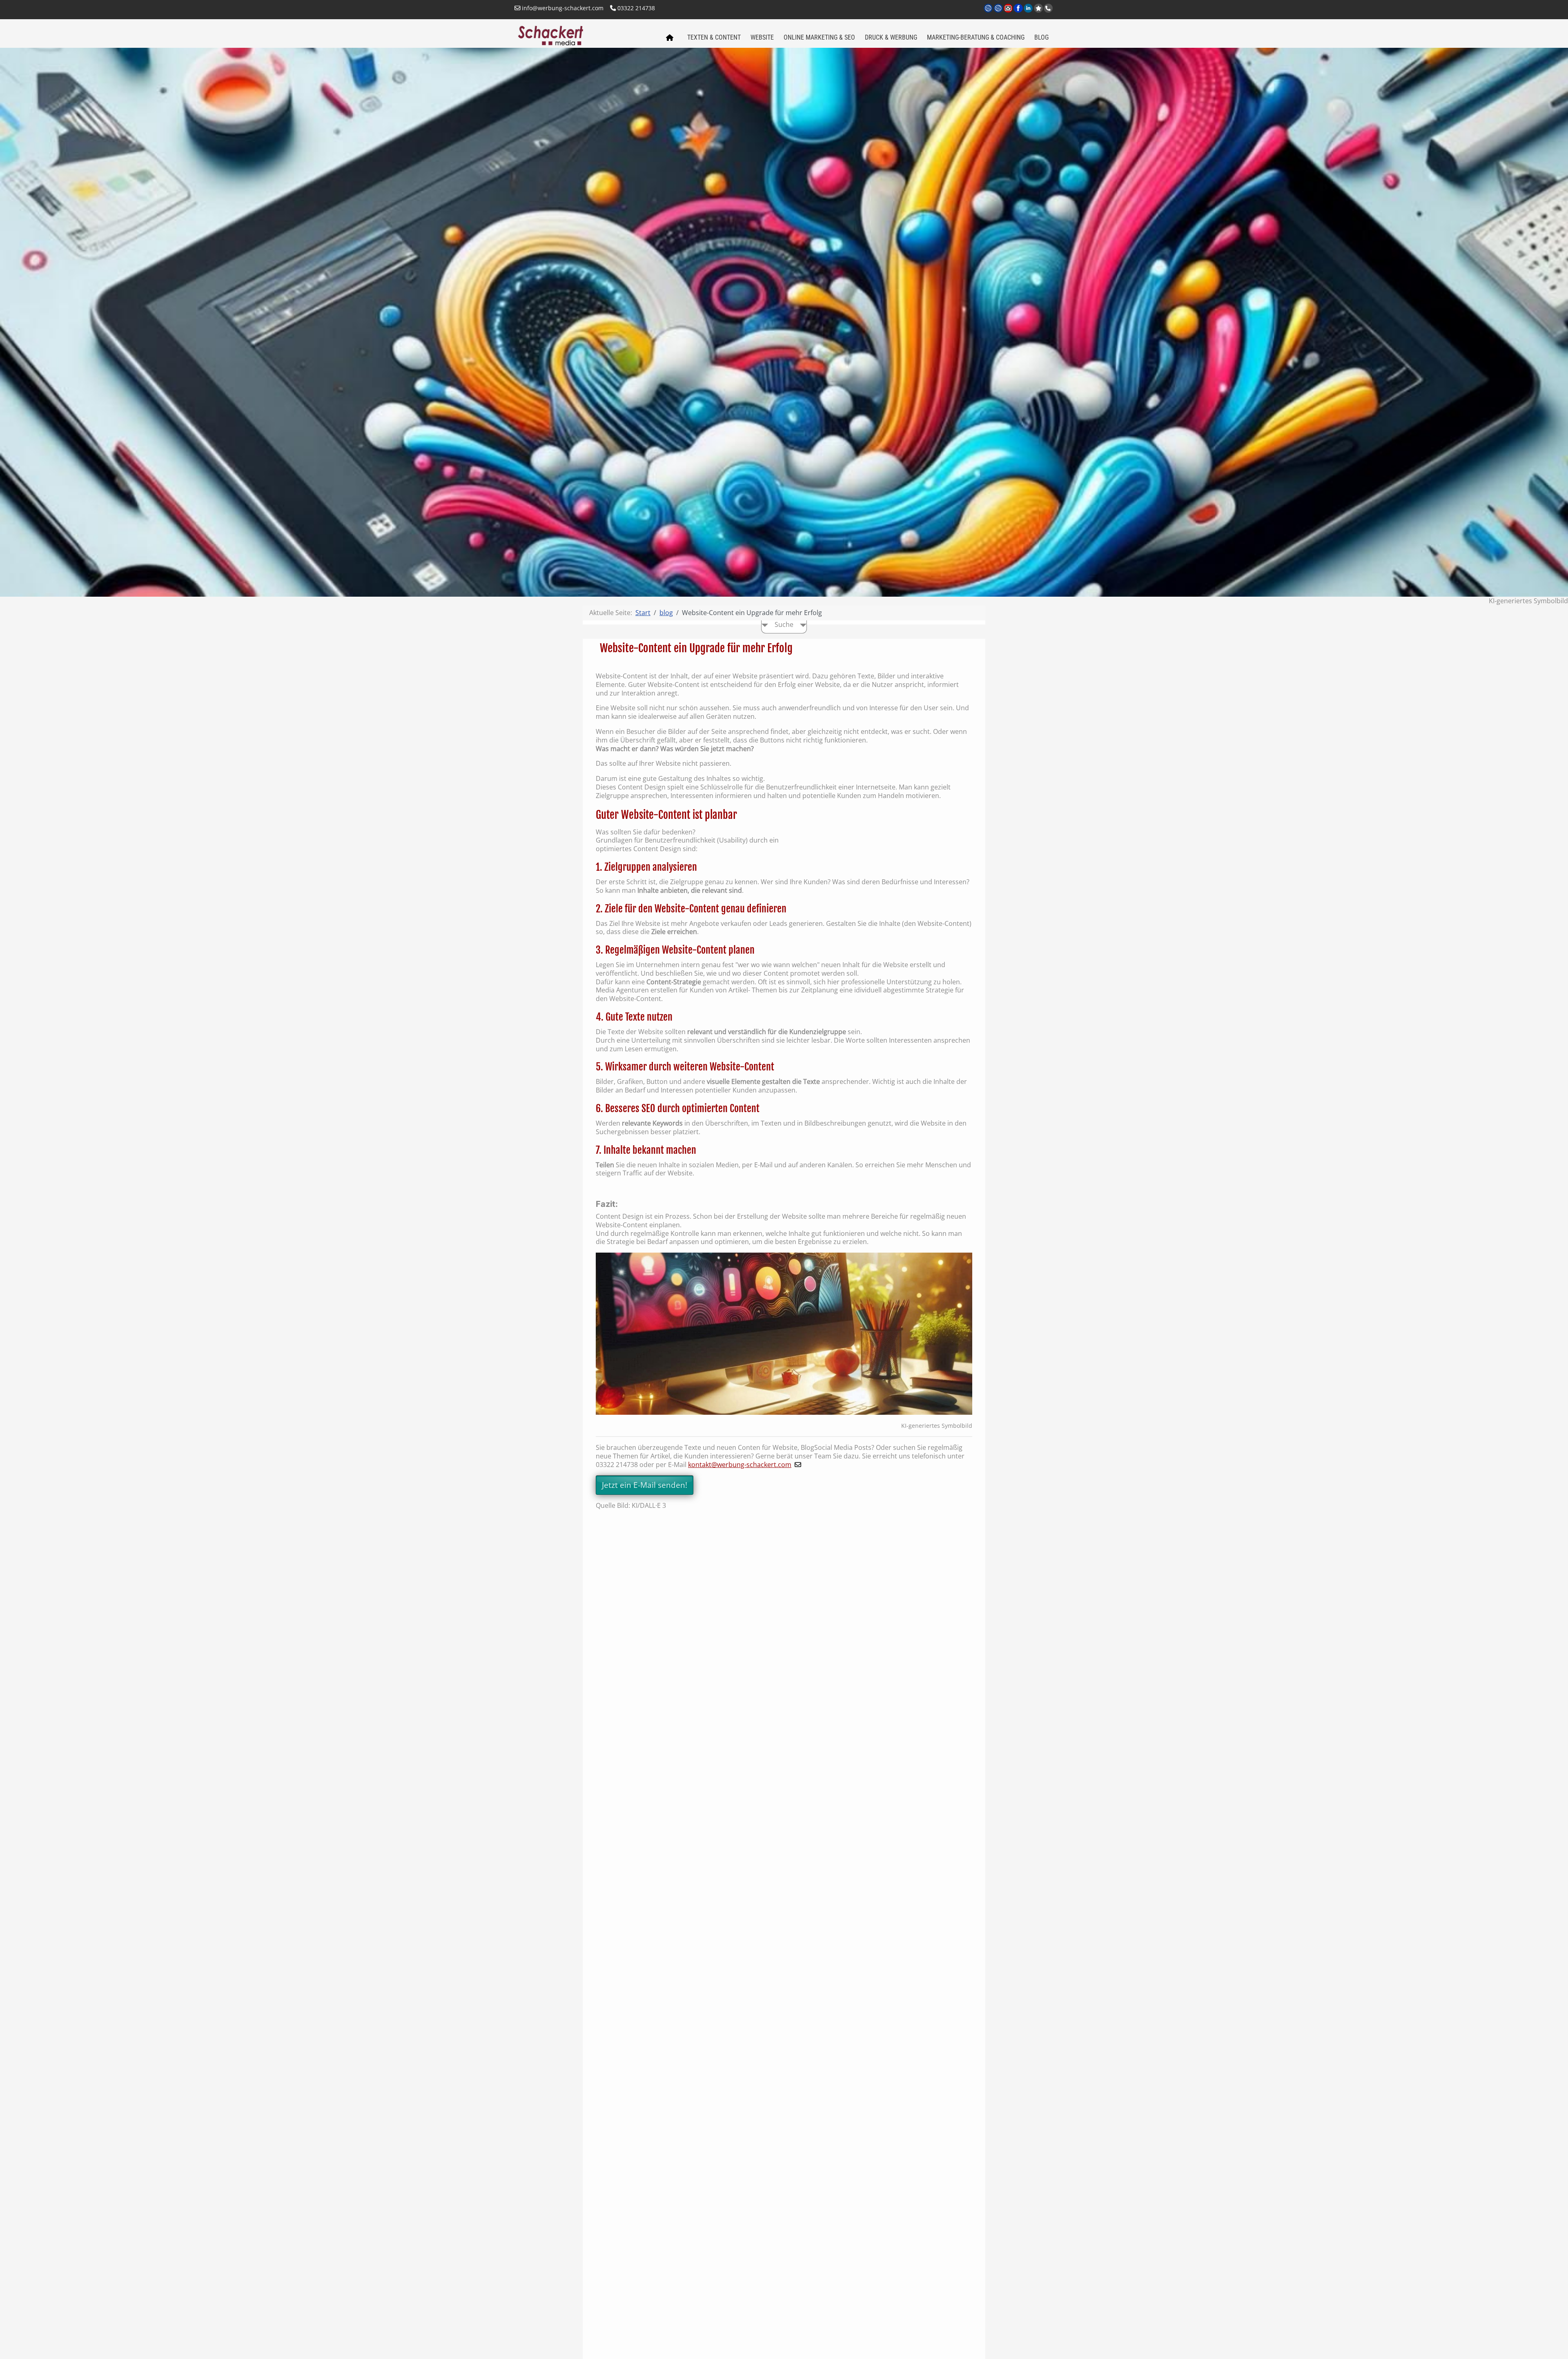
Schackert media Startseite (669, 38)
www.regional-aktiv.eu (999, 13)
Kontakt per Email (1009, 13)
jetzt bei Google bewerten (1038, 8)
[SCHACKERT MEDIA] (585, 35)
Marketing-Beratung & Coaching (976, 37)
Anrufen (1048, 8)
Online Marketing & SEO (819, 37)
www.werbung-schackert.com (989, 13)
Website (762, 37)
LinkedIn (1029, 13)
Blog (1041, 37)
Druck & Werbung (891, 37)
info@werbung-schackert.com (562, 8)
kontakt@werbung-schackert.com (740, 1465)
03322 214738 (635, 8)
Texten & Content (714, 37)
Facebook (1019, 13)
